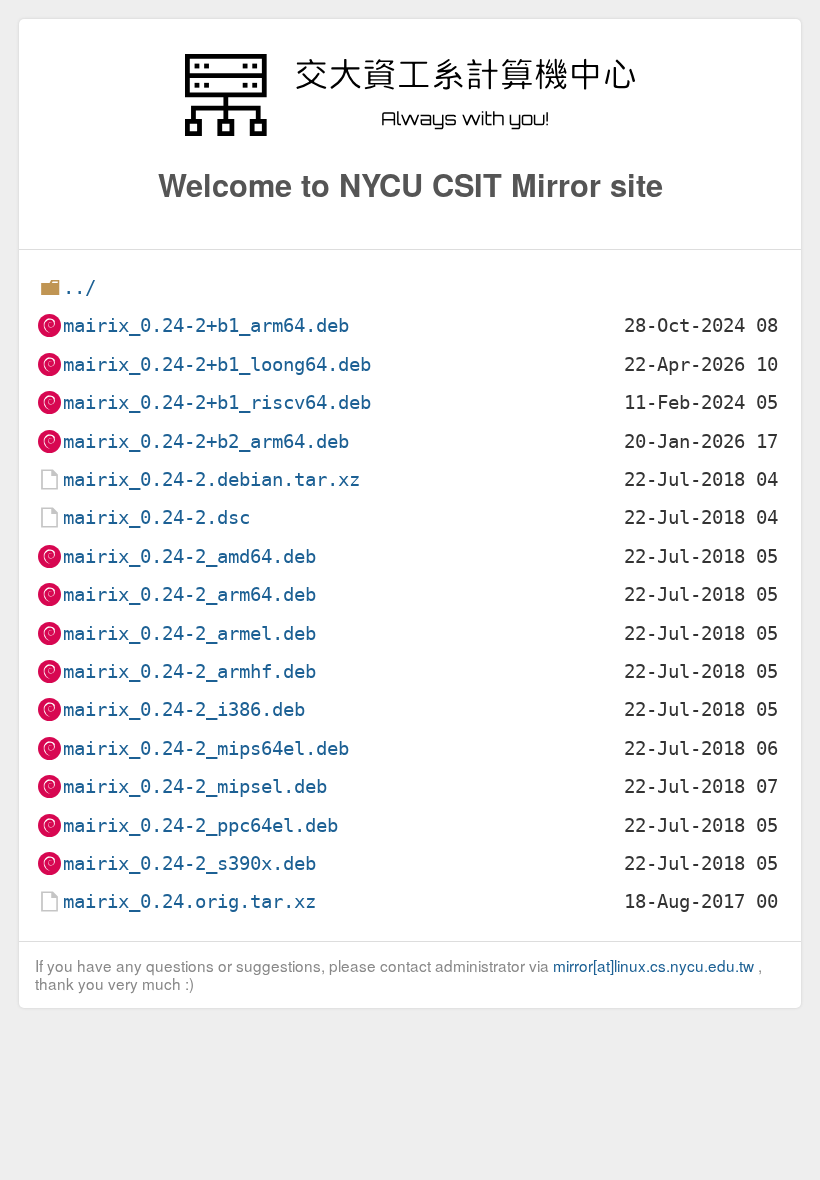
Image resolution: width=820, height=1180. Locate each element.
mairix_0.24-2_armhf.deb (189, 671)
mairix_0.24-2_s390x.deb (189, 863)
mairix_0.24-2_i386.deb (184, 709)
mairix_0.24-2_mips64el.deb (206, 748)
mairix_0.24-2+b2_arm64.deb (206, 441)
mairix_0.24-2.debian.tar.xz (211, 479)
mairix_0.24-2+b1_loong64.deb (217, 364)
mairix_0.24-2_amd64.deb (189, 556)
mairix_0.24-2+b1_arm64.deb (206, 325)
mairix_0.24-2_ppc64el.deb (200, 825)
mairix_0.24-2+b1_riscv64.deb (217, 402)
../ (79, 287)
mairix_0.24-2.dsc (156, 517)
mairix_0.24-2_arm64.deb (189, 594)
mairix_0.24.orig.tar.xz (189, 901)
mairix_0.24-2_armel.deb (189, 633)
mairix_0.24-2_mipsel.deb (195, 786)
